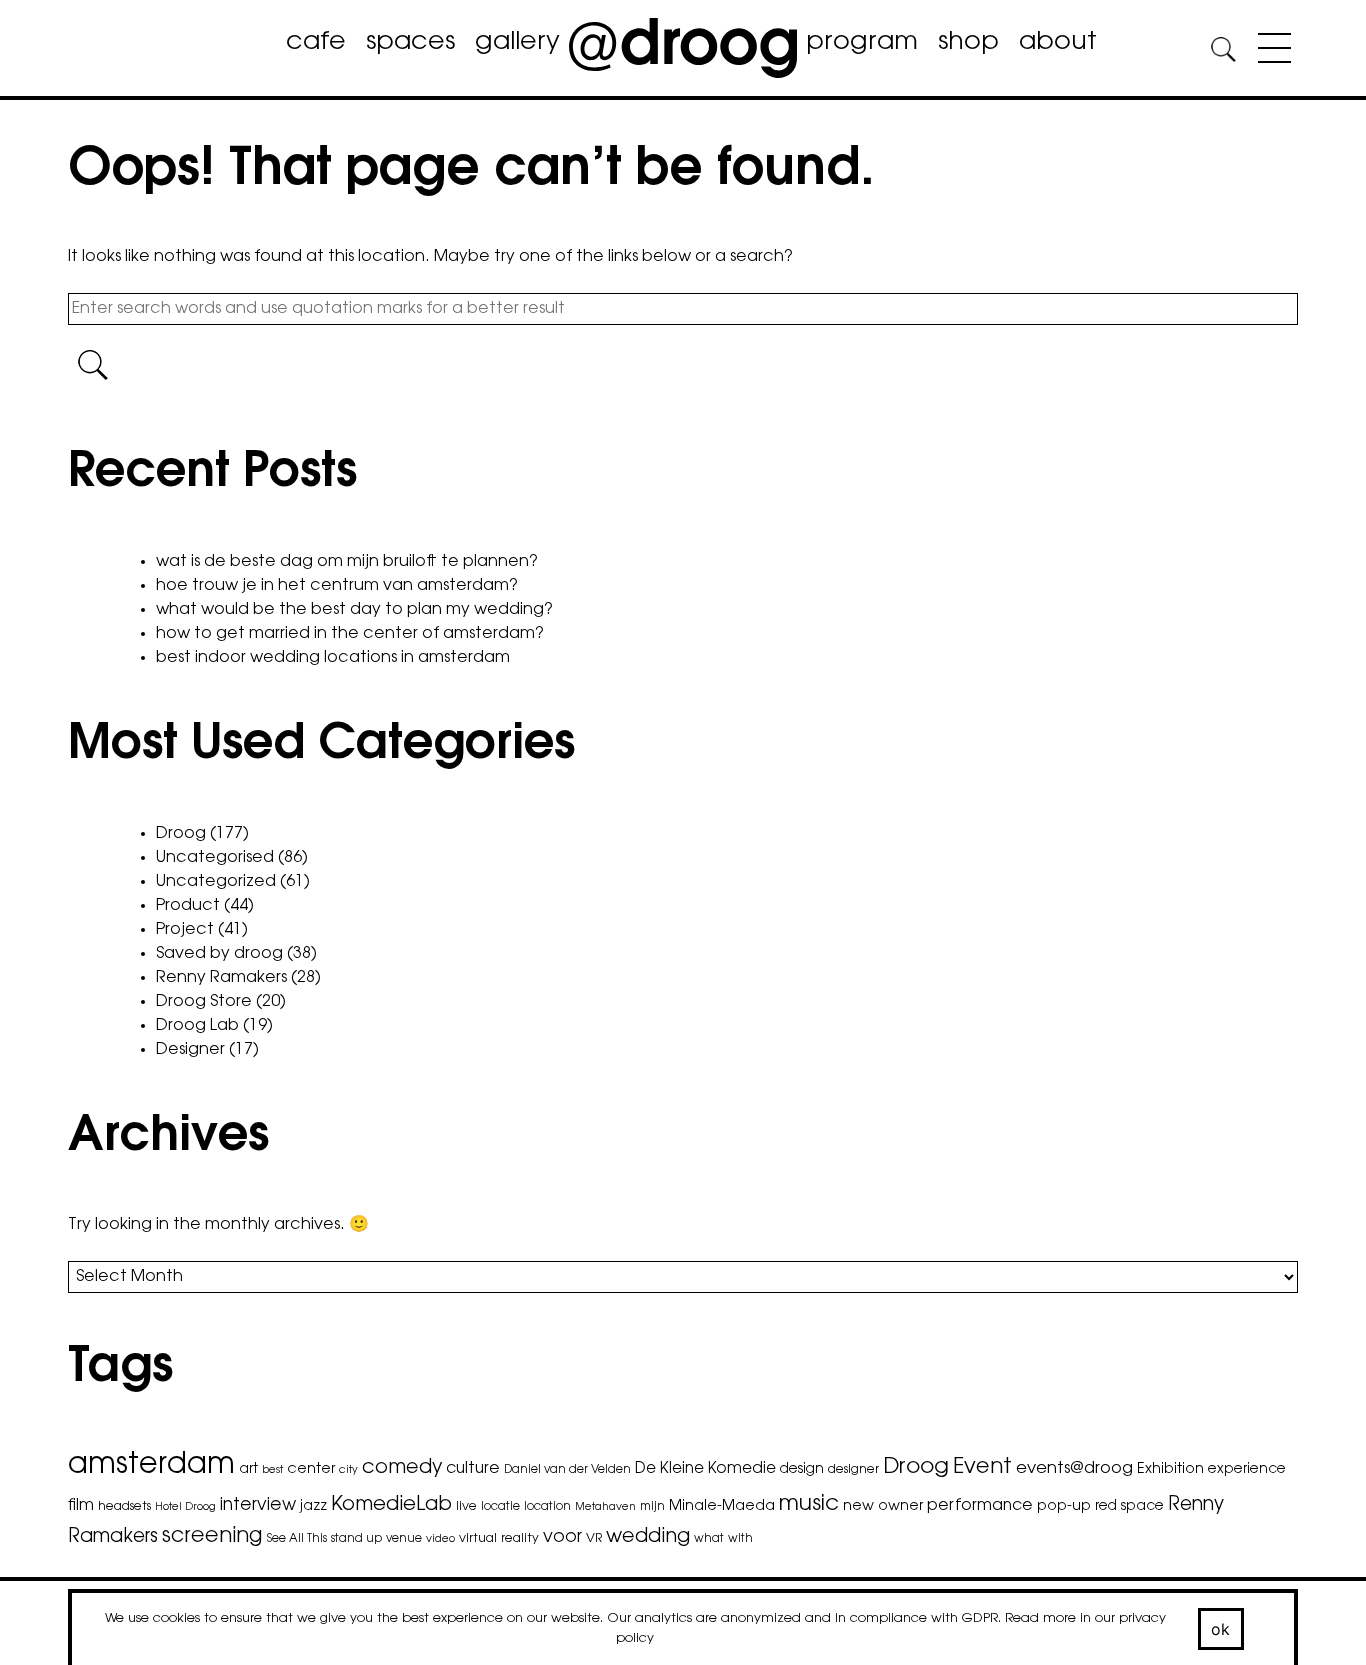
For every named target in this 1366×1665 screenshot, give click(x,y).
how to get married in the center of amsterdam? (350, 634)
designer (853, 1470)
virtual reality (499, 1539)
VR (594, 1539)
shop (968, 43)
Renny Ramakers (221, 978)
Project (185, 930)
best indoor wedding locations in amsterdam (333, 658)
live (466, 1507)
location (547, 1507)
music (809, 1505)
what (709, 1539)
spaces (410, 43)
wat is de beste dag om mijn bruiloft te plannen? (347, 562)
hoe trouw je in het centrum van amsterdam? (337, 586)
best (272, 1470)
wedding (648, 1537)
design (802, 1470)
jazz (313, 1507)
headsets (124, 1507)
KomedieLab (391, 1505)
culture (473, 1469)
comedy (402, 1468)
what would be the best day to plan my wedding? (354, 610)
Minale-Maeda (722, 1506)
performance (980, 1506)
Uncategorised (215, 858)
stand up (356, 1539)
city (348, 1470)
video (440, 1539)
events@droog (1074, 1469)
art (248, 1470)
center (311, 1469)
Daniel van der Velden (567, 1470)
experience (1247, 1470)
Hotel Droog (185, 1507)
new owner (883, 1506)
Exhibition (1170, 1469)
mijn (652, 1507)
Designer (190, 1050)
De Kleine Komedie (705, 1469)
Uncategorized (216, 882)
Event (982, 1467)
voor (562, 1538)
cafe (316, 43)
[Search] (1223, 52)
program (862, 43)
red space (1129, 1507)
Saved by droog (219, 954)
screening (212, 1537)
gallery (517, 43)
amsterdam (151, 1466)
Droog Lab (197, 1026)
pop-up (1064, 1506)
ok (1221, 1629)
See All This (297, 1539)
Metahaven (605, 1507)
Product (188, 906)
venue (404, 1539)
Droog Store (204, 1002)
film (81, 1506)
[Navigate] (1269, 52)
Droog (181, 834)
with (740, 1539)
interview (258, 1505)
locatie (500, 1507)
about (1058, 43)
